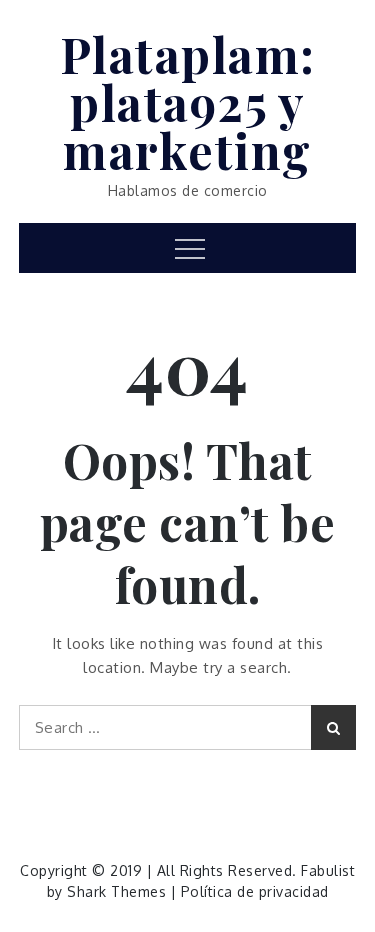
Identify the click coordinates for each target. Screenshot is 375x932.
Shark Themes (119, 891)
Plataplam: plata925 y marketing (188, 102)
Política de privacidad (255, 891)
